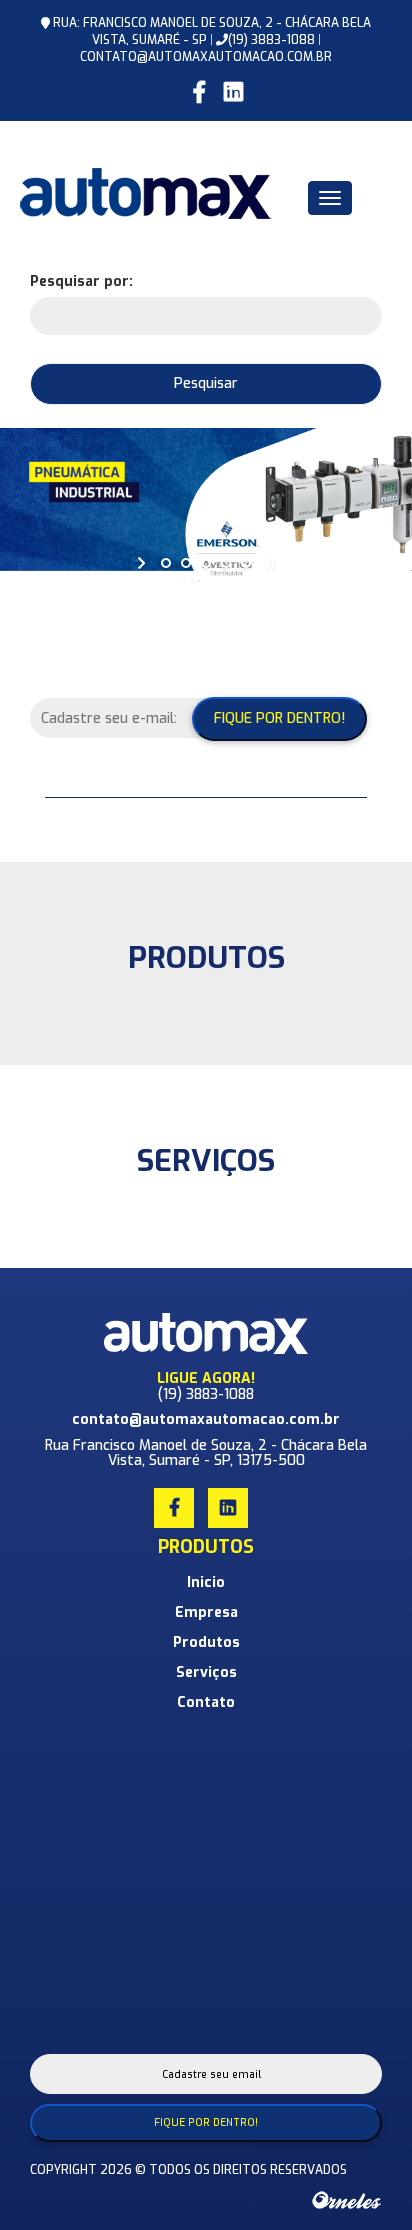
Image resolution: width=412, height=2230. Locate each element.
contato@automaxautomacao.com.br (206, 57)
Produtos (206, 1642)
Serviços (206, 1672)
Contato (206, 1702)
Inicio (206, 1582)
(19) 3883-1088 (271, 40)
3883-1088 (220, 1394)
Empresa (206, 1612)
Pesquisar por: (81, 281)
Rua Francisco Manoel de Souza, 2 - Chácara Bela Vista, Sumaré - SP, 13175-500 (206, 1453)
